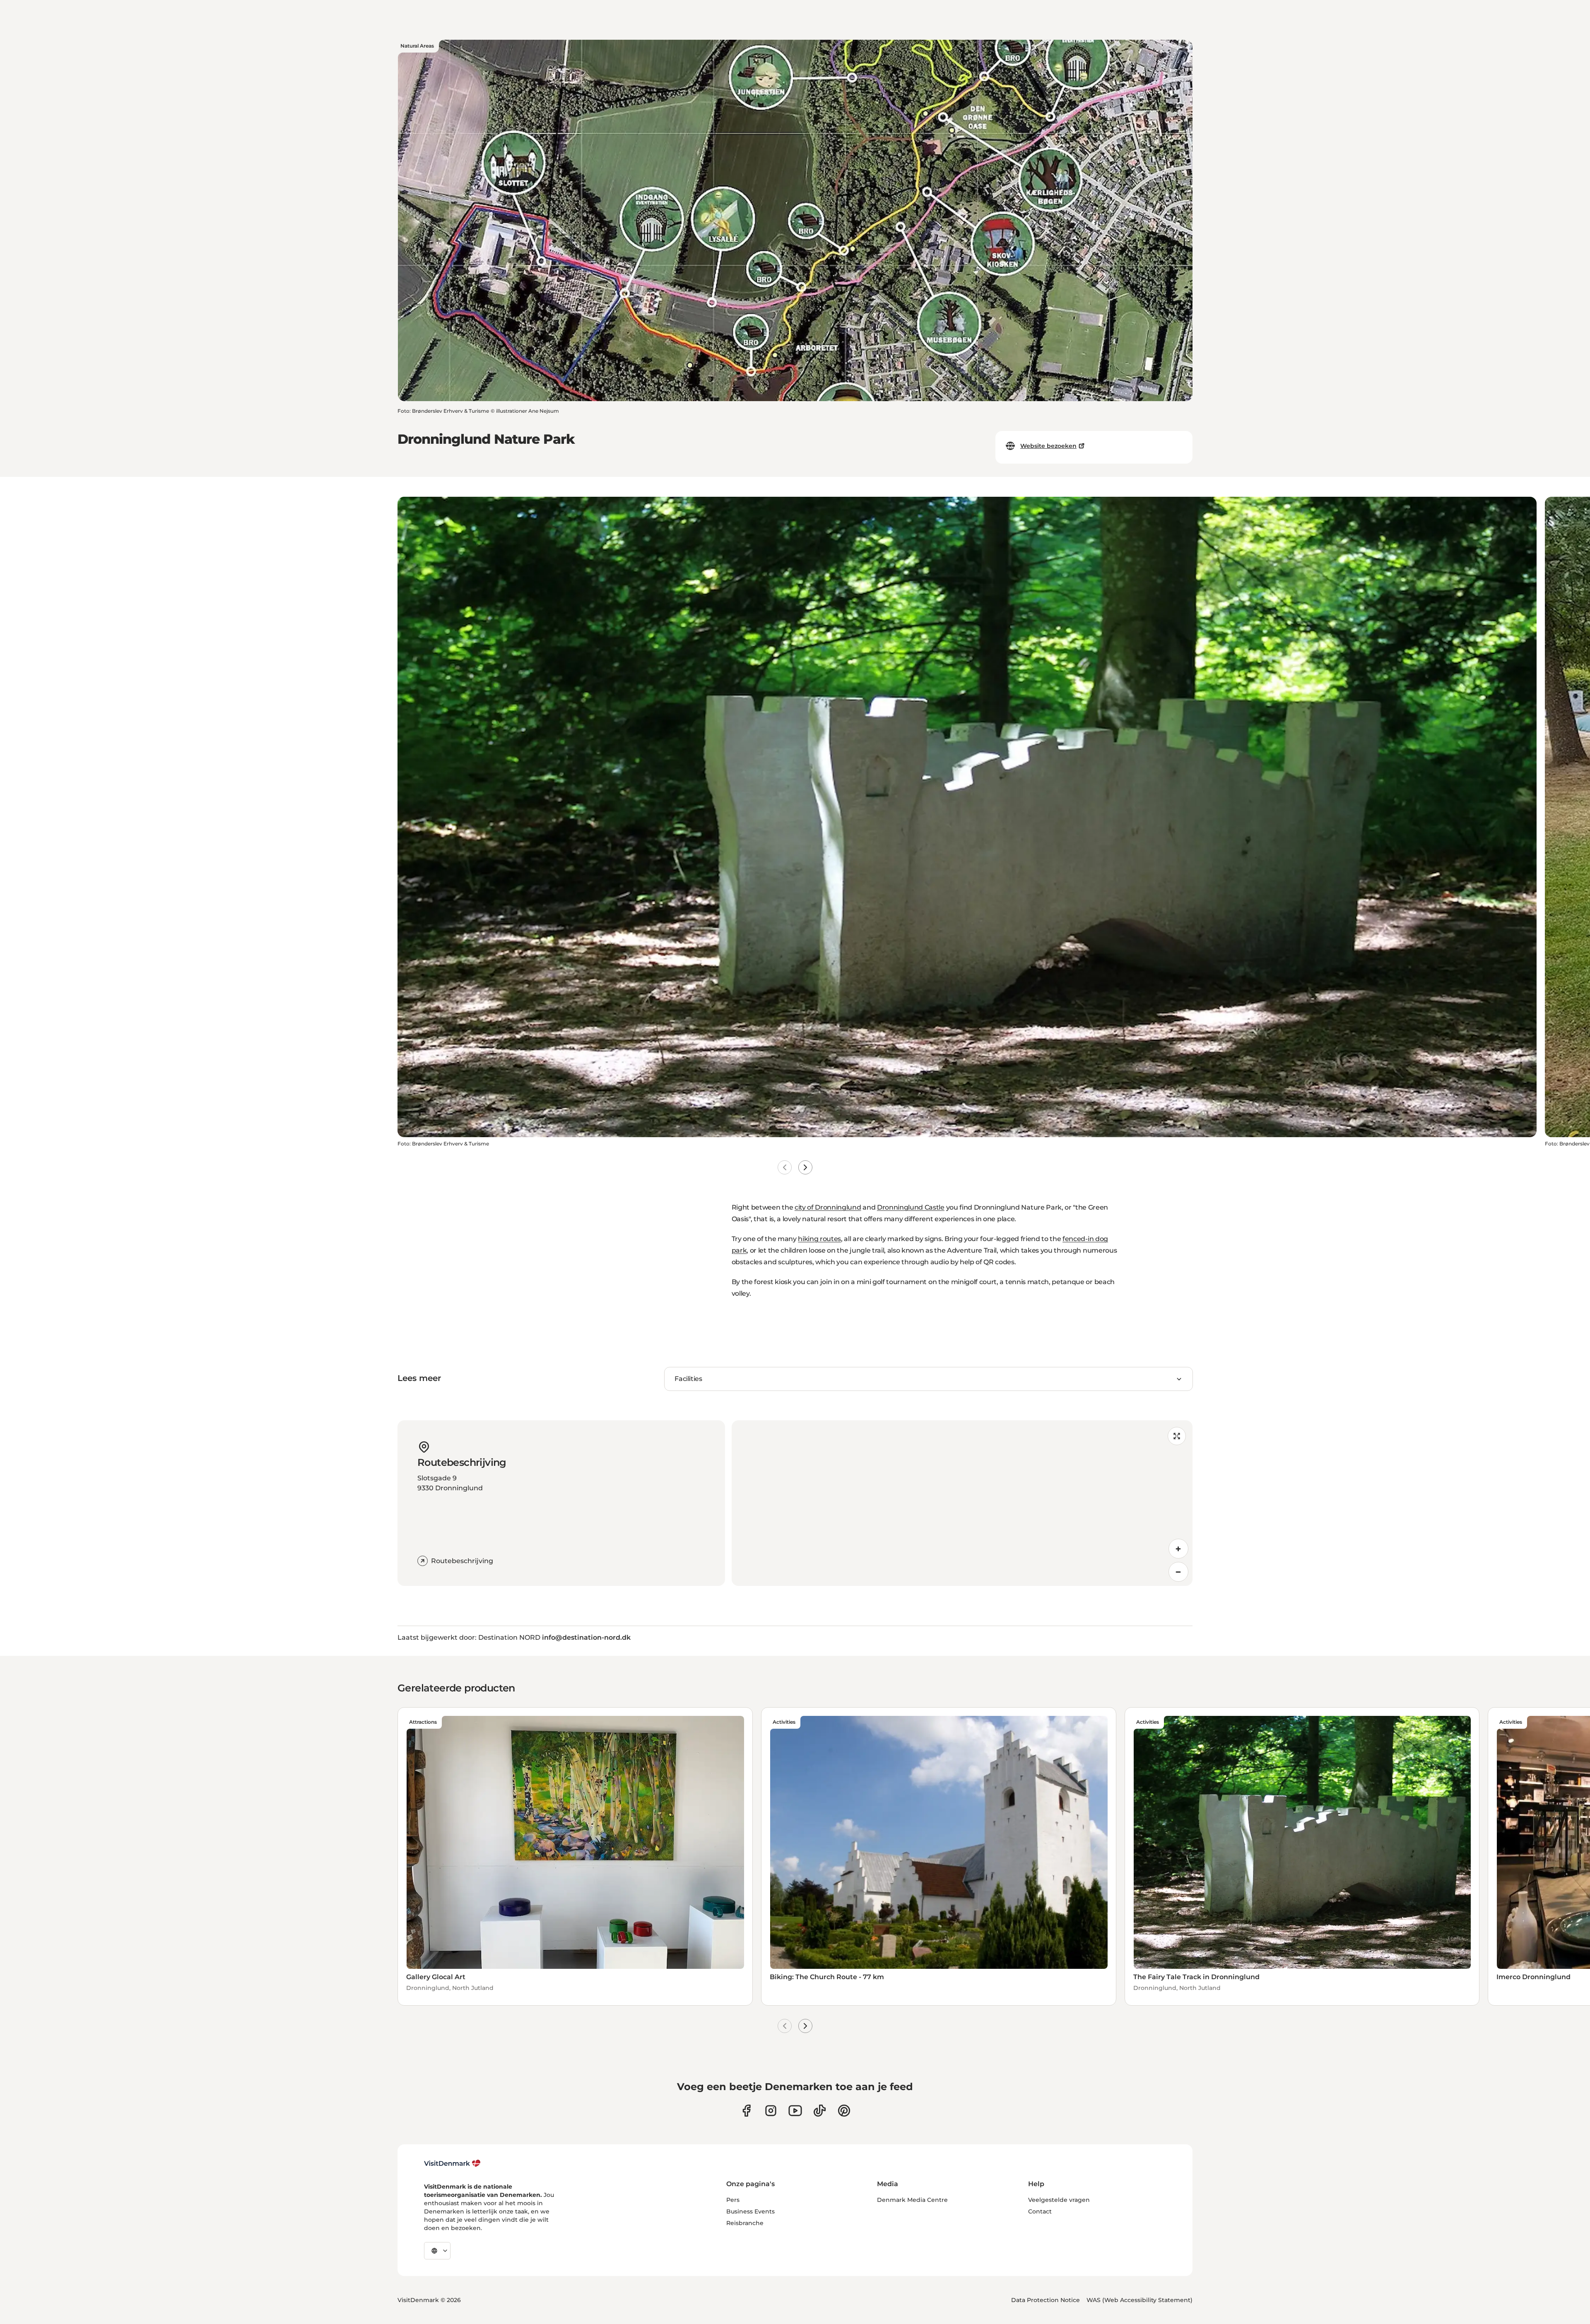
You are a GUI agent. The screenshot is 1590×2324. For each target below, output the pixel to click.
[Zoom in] (1178, 1549)
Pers (733, 2200)
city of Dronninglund (828, 1207)
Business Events (750, 2211)
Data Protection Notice (1046, 2300)
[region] (962, 1503)
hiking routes (819, 1239)
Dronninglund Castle (911, 1207)
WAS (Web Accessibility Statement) (1139, 2300)
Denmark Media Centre (912, 2200)
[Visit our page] (771, 2111)
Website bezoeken (1048, 446)
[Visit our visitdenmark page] (795, 2111)
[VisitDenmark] (452, 2163)
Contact (1040, 2211)
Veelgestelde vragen (1059, 2200)
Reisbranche (745, 2223)
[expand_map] (1177, 1436)
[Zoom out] (1178, 1572)
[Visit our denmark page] (746, 2111)
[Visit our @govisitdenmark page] (820, 2111)
